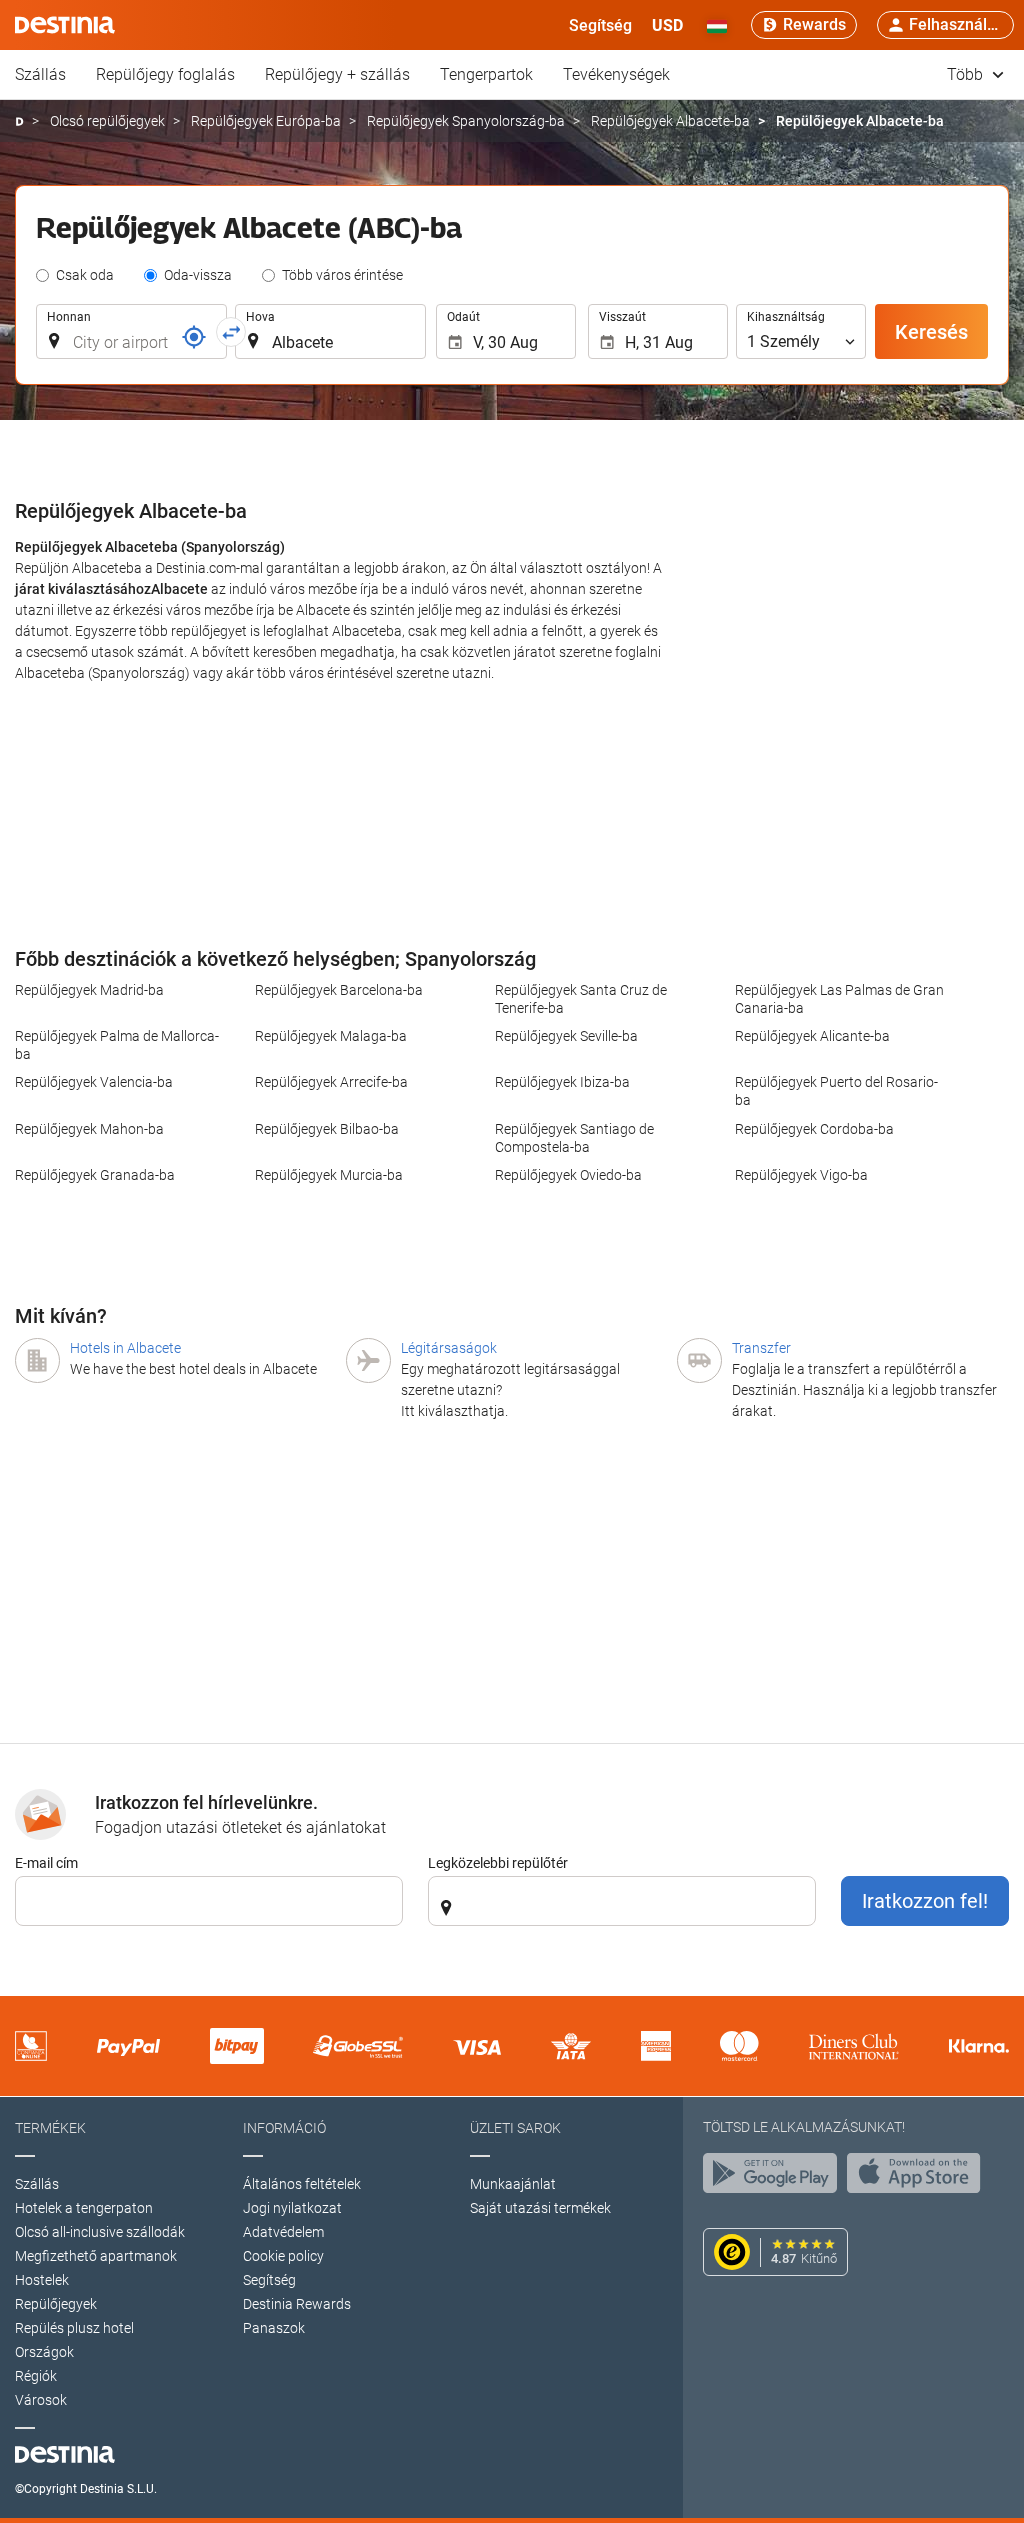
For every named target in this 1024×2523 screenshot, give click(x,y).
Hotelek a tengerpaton (84, 2208)
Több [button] (967, 74)
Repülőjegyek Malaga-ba (331, 1036)
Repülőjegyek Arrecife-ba (331, 1082)
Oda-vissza (198, 275)
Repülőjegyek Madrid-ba (89, 990)
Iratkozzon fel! (925, 1901)
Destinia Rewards (297, 2304)
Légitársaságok (449, 1348)
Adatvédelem (283, 2232)
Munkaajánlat (513, 2184)
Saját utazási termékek (540, 2208)
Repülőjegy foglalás (165, 74)
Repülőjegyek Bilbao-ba (327, 1129)
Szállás (40, 74)
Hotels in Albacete (125, 1348)
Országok (44, 2352)
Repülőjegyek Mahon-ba (89, 1129)
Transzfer (761, 1348)
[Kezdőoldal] (19, 121)
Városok (41, 2400)
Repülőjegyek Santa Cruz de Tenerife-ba (581, 999)
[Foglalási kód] (194, 337)
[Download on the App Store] (919, 2178)
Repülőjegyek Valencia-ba (94, 1082)
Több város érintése (342, 275)
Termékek (50, 2128)
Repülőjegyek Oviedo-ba (568, 1175)
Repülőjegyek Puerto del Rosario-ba (836, 1091)
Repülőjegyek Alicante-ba (812, 1036)
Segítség (269, 2280)
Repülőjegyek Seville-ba (566, 1036)
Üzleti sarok (515, 2128)
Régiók (36, 2376)
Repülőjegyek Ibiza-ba (562, 1082)
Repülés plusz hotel (74, 2328)
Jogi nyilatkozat (292, 2208)
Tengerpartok (486, 74)
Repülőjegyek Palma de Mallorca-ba (117, 1045)
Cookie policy (283, 2256)
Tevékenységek (616, 74)
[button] (667, 25)
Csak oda (85, 275)
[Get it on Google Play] (775, 2178)
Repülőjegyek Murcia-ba (329, 1175)
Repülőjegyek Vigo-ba (801, 1175)
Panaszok (274, 2328)
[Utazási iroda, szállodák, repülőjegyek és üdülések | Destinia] (65, 25)
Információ (284, 2128)
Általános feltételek (302, 2184)
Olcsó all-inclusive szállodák (100, 2232)
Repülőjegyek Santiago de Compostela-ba (574, 1138)
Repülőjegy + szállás (337, 74)
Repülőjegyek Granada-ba (95, 1175)
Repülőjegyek (56, 2304)
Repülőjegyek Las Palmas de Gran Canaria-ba (839, 999)
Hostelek (42, 2280)
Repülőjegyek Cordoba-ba (814, 1129)
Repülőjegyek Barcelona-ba (339, 990)
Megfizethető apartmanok (96, 2256)
